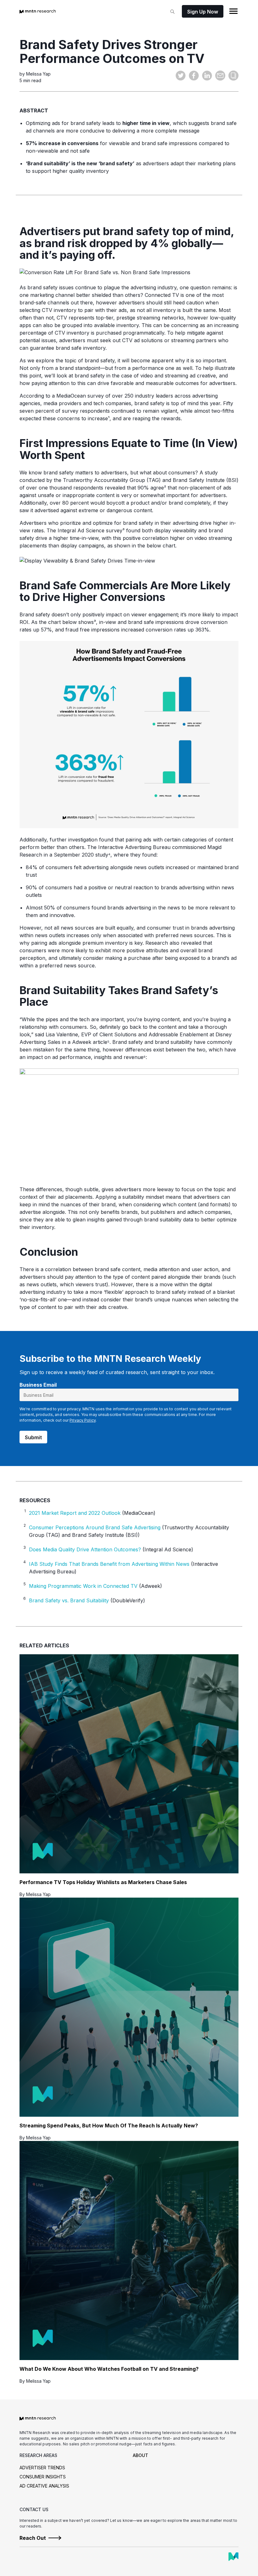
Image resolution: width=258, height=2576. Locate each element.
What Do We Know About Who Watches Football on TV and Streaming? (109, 2369)
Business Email (38, 1385)
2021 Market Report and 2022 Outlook (75, 1513)
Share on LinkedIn (207, 76)
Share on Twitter (181, 76)
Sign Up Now (203, 12)
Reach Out (33, 2538)
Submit (33, 1437)
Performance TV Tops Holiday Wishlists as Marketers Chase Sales (103, 1882)
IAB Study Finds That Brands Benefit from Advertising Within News (109, 1564)
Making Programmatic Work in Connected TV (83, 1586)
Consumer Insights (43, 2477)
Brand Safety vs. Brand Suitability (69, 1600)
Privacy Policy (83, 1420)
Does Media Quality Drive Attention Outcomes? (85, 1549)
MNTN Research (38, 11)
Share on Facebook (194, 76)
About (140, 2455)
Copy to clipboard (233, 76)
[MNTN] (233, 2556)
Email (220, 76)
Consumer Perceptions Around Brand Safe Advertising (95, 1527)
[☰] (233, 11)
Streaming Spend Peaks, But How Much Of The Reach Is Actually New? (109, 2126)
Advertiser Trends (42, 2468)
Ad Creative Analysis (44, 2486)
